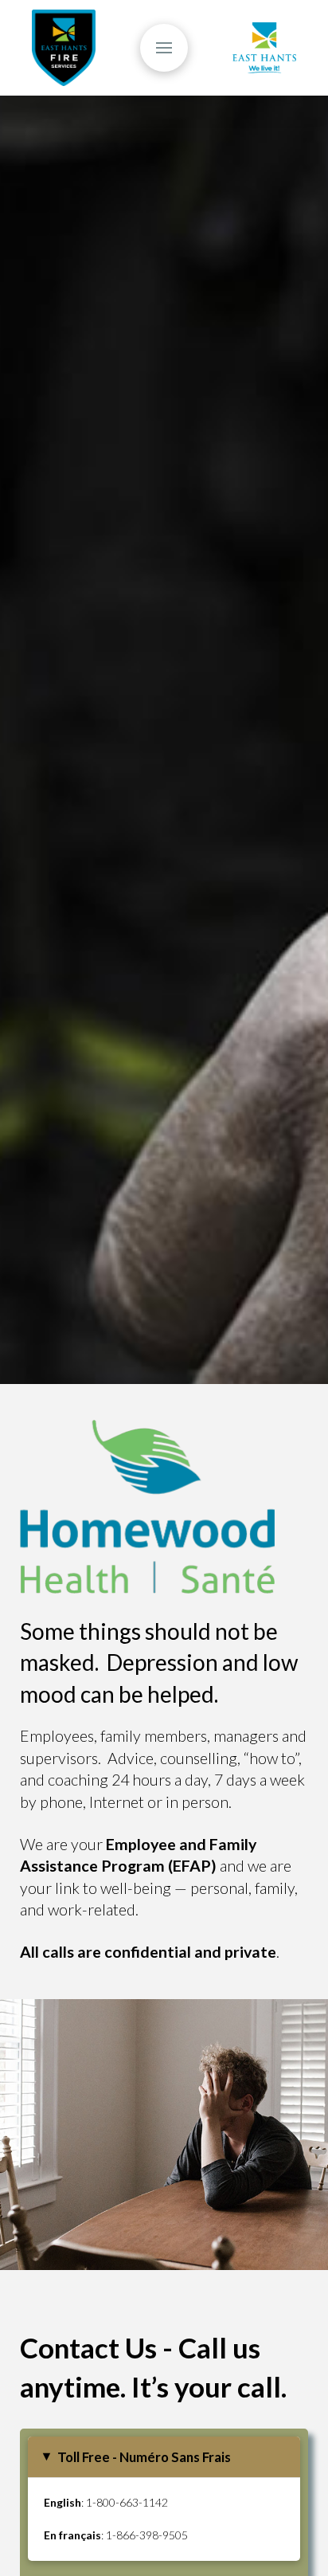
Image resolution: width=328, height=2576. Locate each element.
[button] (164, 48)
